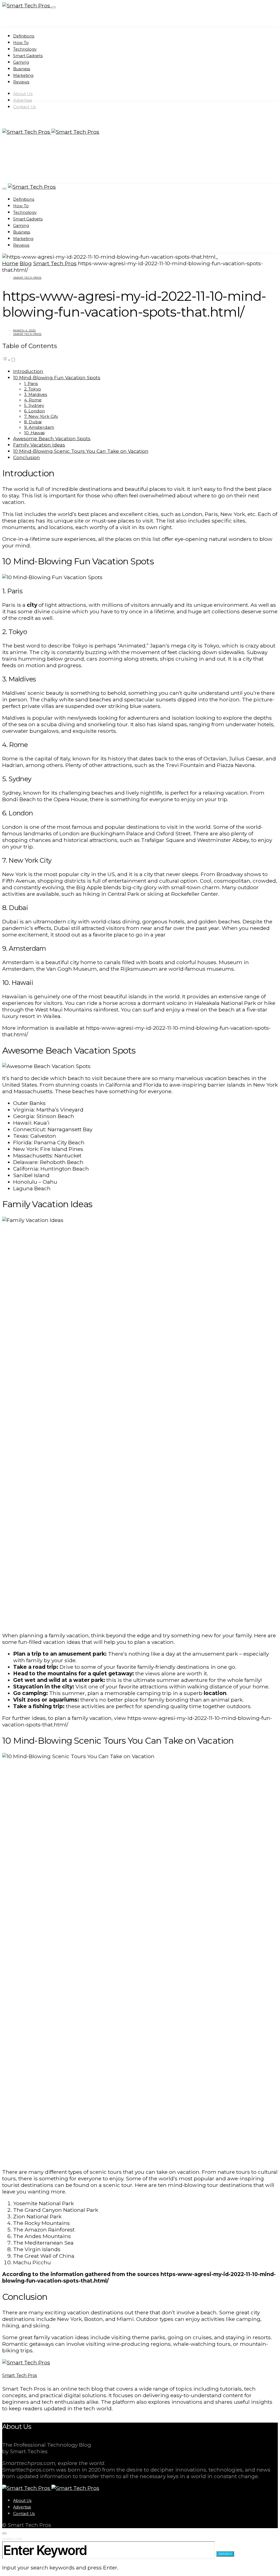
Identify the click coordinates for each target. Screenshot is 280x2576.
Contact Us (24, 107)
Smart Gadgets (28, 56)
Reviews (21, 82)
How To (21, 43)
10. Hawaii (34, 433)
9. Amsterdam (39, 427)
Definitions (24, 36)
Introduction (28, 371)
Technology (25, 49)
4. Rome (33, 400)
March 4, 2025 (24, 330)
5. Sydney (34, 405)
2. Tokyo (33, 389)
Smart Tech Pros (55, 263)
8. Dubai (33, 422)
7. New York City (41, 416)
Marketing (23, 75)
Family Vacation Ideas (39, 445)
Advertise (23, 100)
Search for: (12, 2539)
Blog (26, 263)
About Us (23, 94)
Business (22, 69)
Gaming (21, 62)
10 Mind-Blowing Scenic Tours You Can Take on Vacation (81, 451)
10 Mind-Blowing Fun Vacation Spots (57, 377)
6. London (34, 411)
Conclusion (27, 457)
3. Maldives (36, 394)
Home (10, 263)
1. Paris (31, 383)
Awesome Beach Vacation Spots (52, 438)
